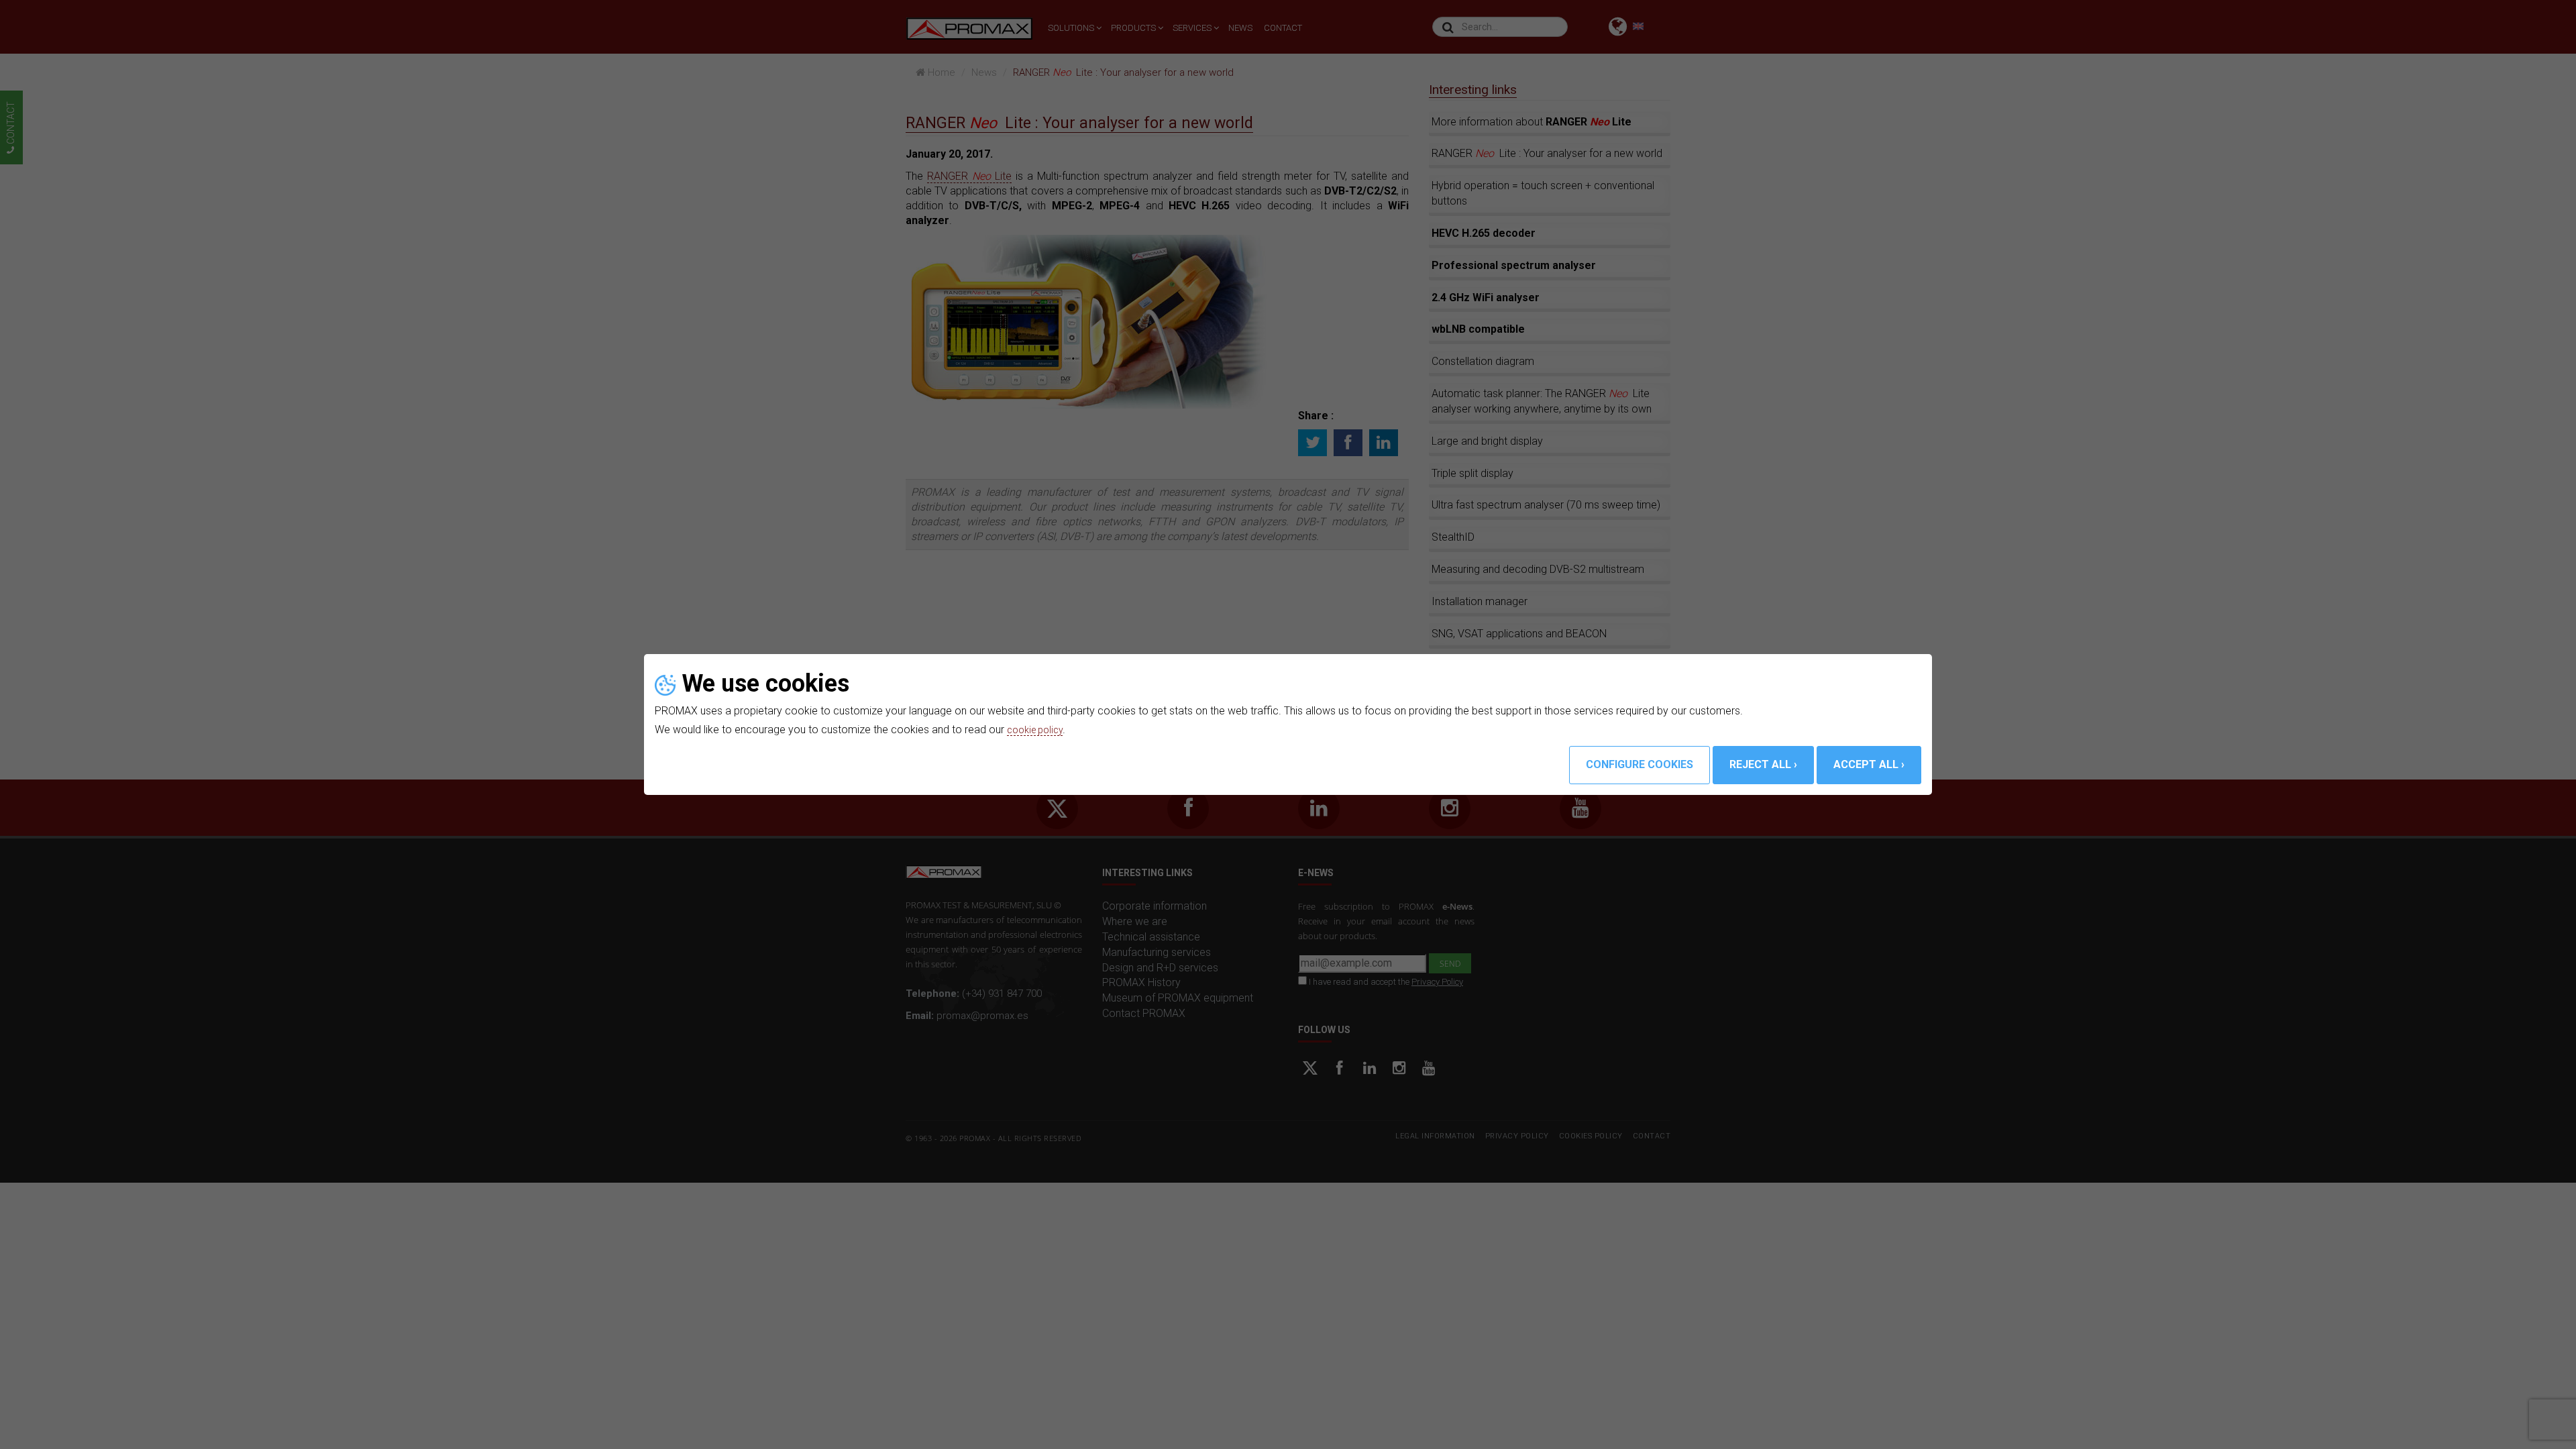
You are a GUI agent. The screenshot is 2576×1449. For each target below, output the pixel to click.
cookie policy (1038, 730)
